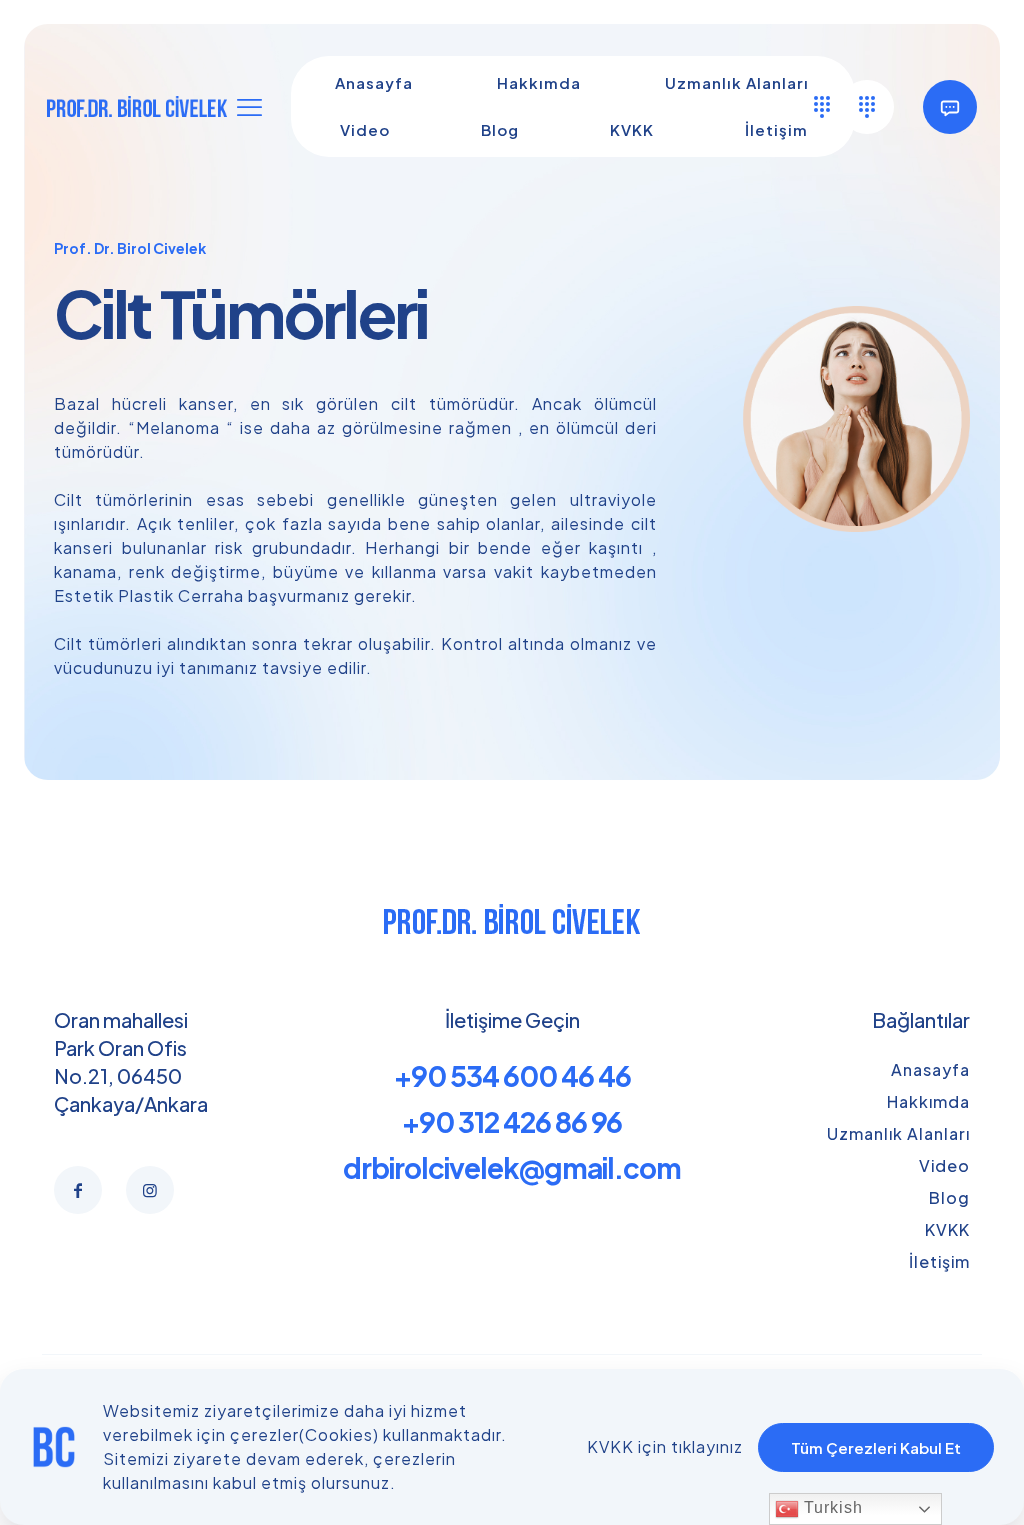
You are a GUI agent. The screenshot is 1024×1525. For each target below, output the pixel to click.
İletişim (939, 1261)
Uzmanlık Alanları (898, 1133)
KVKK (947, 1229)
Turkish (831, 1507)
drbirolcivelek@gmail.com (512, 1167)
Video (944, 1165)
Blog (949, 1197)
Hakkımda (928, 1101)
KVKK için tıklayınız (665, 1446)
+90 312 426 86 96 (512, 1121)
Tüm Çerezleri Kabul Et (876, 1447)
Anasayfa (930, 1069)
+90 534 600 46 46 (512, 1075)
